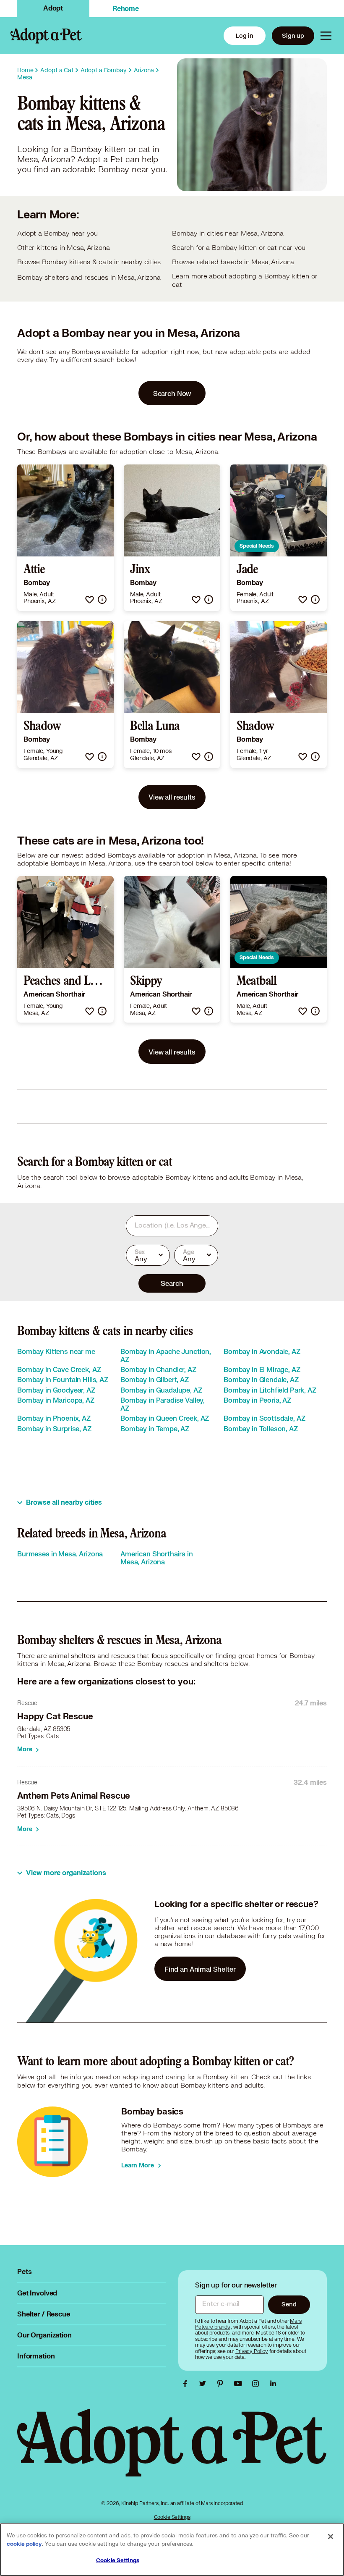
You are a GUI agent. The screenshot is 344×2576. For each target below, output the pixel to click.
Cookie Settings (172, 2517)
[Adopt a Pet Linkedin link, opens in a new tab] (273, 2384)
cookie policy (24, 2544)
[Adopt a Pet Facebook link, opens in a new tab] (187, 2384)
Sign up (293, 35)
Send (289, 2304)
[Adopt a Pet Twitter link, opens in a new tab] (205, 2384)
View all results (172, 797)
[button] (90, 599)
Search (172, 1283)
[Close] (331, 2537)
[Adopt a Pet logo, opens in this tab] (172, 2451)
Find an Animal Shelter (200, 1969)
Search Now (172, 393)
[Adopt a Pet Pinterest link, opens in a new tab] (222, 2384)
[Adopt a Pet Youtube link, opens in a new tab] (240, 2384)
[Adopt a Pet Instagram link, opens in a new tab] (258, 2384)
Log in (245, 35)
